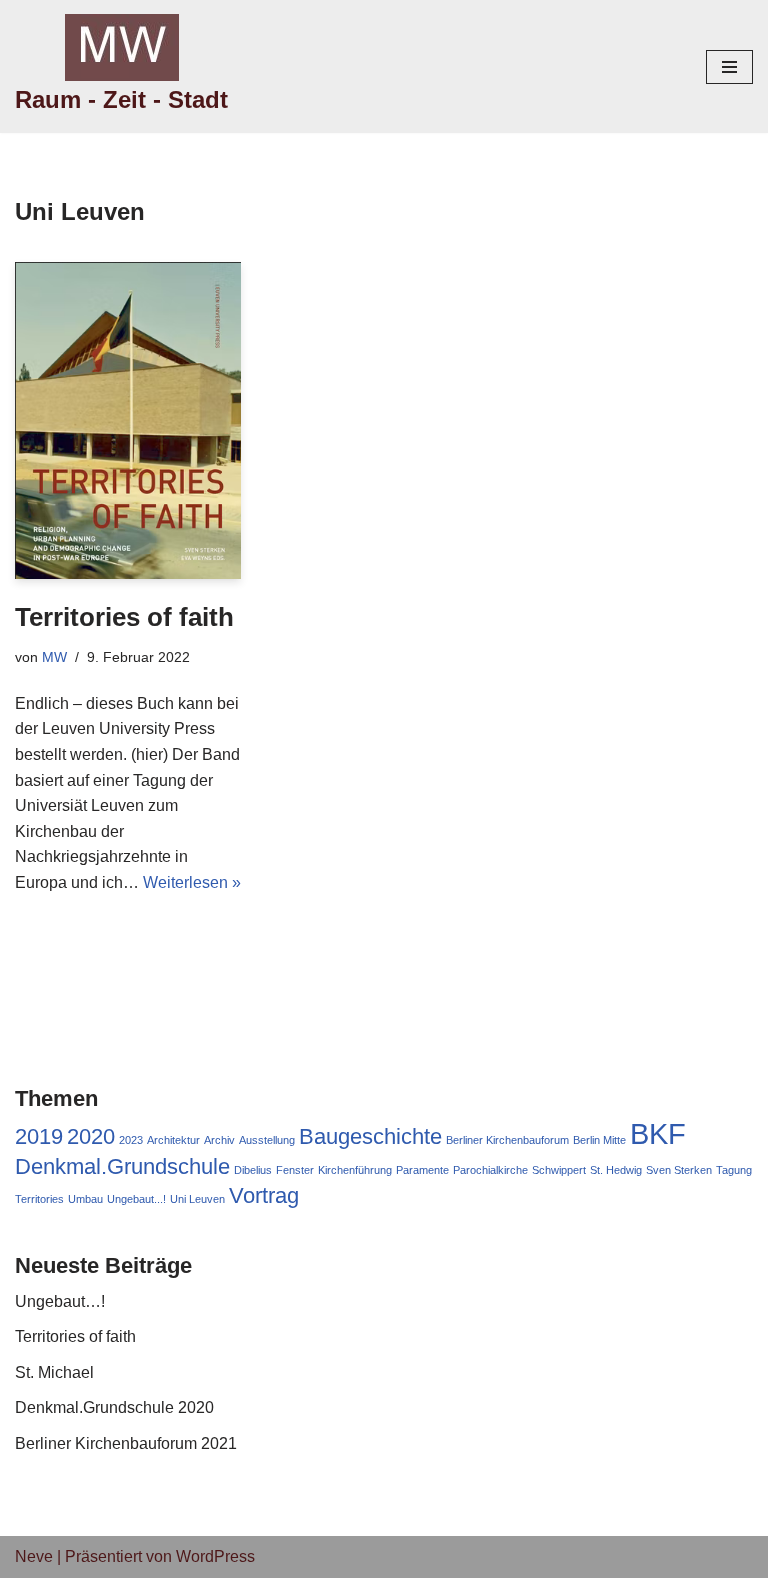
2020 (91, 1136)
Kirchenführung (355, 1170)
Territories (39, 1199)
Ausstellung (267, 1140)
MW (54, 657)
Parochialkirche (490, 1170)
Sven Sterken (679, 1170)
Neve (34, 1556)
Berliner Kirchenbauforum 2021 (126, 1443)
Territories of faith (124, 617)
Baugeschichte (370, 1136)
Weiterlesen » (192, 882)
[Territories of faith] (128, 420)
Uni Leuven (197, 1199)
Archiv (219, 1140)
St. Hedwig (616, 1170)
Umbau (85, 1199)
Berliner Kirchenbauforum (507, 1140)
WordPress (215, 1556)
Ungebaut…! (60, 1301)
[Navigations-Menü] (729, 67)
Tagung (734, 1170)
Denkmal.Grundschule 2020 (114, 1407)
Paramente (422, 1170)
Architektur (173, 1140)
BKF (658, 1133)
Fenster (295, 1170)
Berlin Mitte (599, 1140)
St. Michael (54, 1372)
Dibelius (253, 1170)
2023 (131, 1140)
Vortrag (264, 1195)
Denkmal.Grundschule (122, 1166)
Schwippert (559, 1170)
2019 (39, 1136)
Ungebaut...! (136, 1199)
